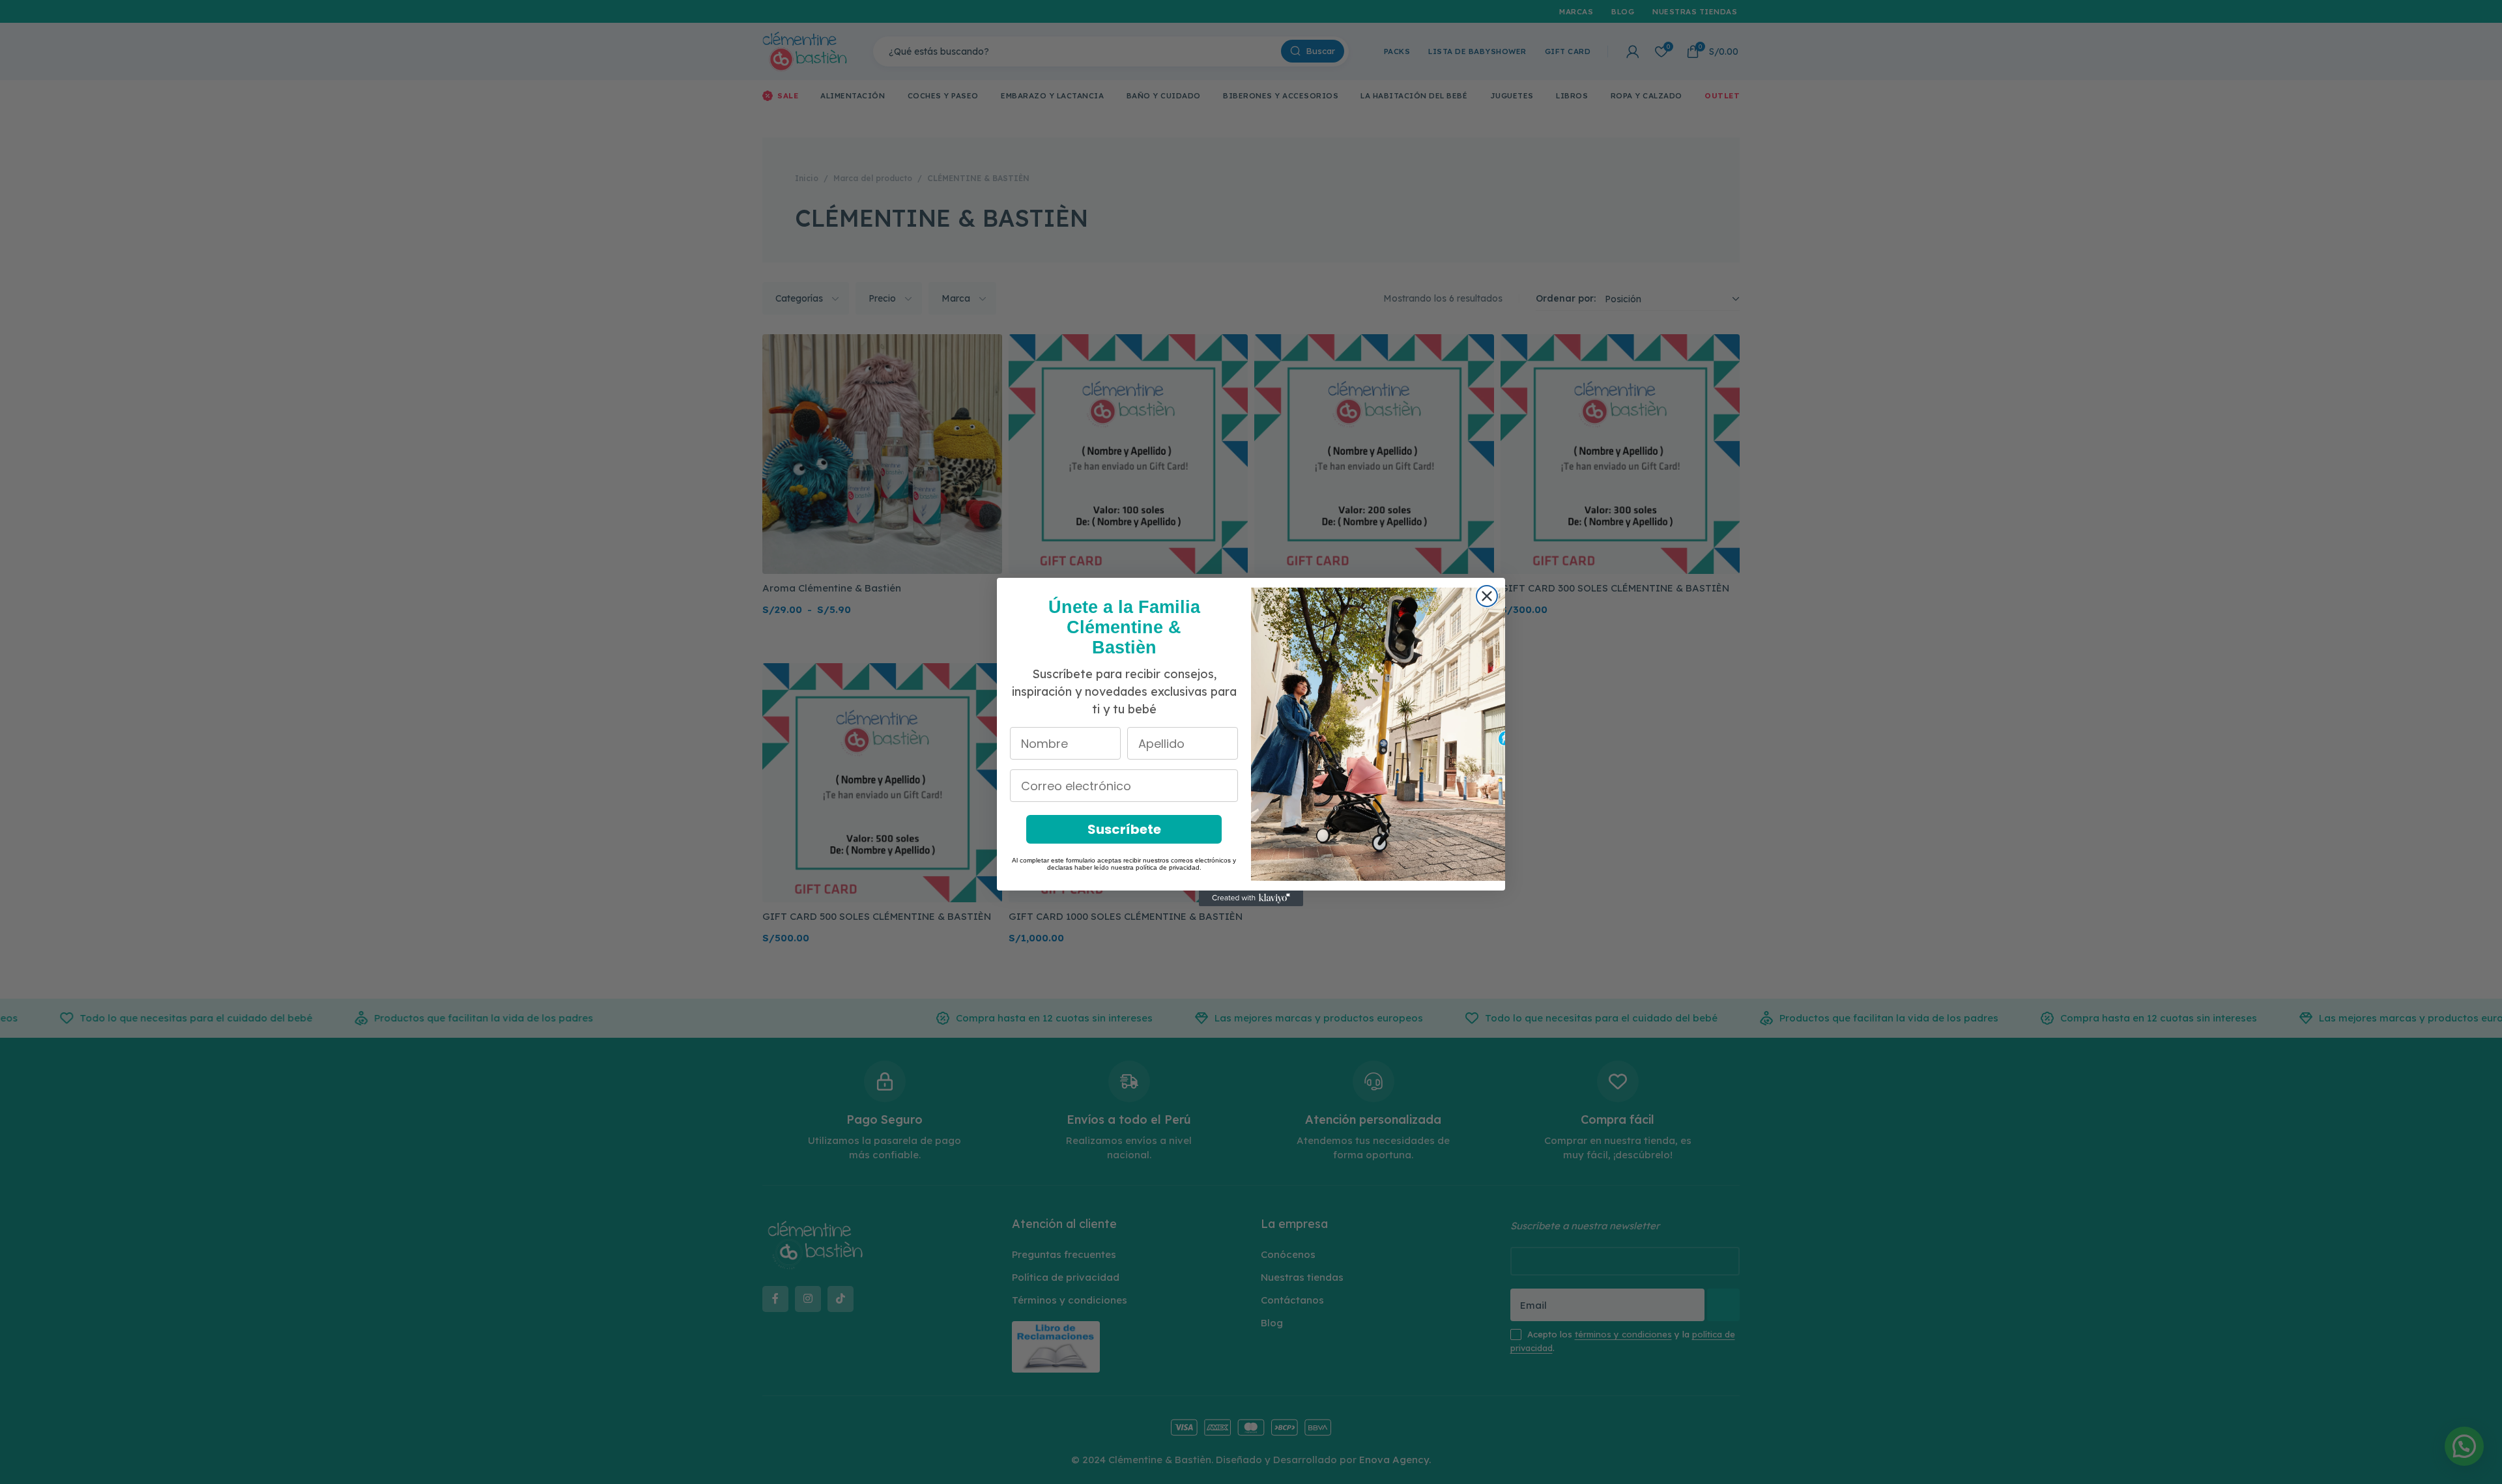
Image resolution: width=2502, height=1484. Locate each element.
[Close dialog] (1487, 596)
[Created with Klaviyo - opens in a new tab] (1251, 898)
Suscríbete (1124, 829)
